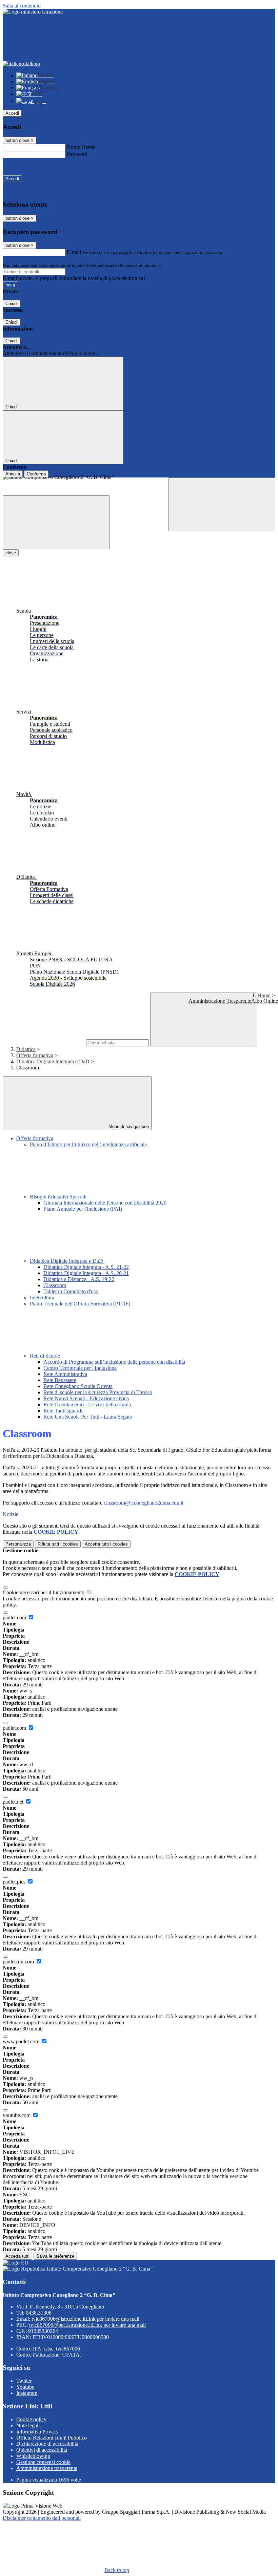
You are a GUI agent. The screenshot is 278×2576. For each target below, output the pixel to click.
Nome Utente (81, 147)
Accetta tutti (106, 1544)
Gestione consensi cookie (43, 2462)
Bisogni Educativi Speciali (59, 1197)
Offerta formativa (35, 1055)
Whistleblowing (33, 2456)
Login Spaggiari (177, 265)
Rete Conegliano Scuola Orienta (78, 1386)
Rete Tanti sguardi (63, 1411)
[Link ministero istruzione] (33, 12)
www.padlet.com (22, 2041)
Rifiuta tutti (58, 1544)
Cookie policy (31, 2419)
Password (77, 154)
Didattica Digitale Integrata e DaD (54, 1061)
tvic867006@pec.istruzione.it (87, 2325)
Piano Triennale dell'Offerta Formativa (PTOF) (80, 1304)
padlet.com (15, 1617)
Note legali (28, 2425)
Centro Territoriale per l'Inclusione (80, 1368)
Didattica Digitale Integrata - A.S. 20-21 (86, 1273)
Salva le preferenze (55, 2256)
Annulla (13, 474)
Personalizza (18, 1544)
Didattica (26, 1049)
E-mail (74, 252)
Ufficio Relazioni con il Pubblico (52, 2438)
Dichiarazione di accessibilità (47, 2444)
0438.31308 (39, 2313)
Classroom (55, 1285)
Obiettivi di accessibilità (42, 2450)
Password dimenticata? (27, 166)
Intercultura (42, 1297)
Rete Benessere (60, 1380)
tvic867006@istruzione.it (85, 2319)
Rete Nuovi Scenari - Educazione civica (86, 1398)
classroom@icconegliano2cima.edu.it (144, 1503)
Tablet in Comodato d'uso (71, 1291)
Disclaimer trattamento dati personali (42, 2518)
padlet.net (14, 1802)
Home (264, 995)
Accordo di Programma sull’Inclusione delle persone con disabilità (114, 1362)
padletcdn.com (19, 1962)
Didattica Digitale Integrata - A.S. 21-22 (86, 1267)
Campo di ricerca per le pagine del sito (44, 1042)
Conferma (36, 474)
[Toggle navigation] (56, 522)
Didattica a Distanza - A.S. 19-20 (79, 1279)
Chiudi (12, 304)
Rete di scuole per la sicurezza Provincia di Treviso (98, 1392)
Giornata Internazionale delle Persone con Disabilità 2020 (105, 1203)
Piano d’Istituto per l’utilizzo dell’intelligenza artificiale (88, 1144)
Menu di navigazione (128, 1126)
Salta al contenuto (22, 6)
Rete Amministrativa (65, 1374)
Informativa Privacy (37, 2432)
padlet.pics (15, 1882)
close (11, 553)
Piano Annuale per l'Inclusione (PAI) (83, 1209)
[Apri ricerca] (222, 504)
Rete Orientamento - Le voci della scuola (87, 1404)
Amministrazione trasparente (47, 2468)
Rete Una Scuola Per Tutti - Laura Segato (88, 1417)
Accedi (12, 113)
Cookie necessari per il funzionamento (44, 1592)
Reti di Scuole (46, 1356)
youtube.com (17, 2115)
